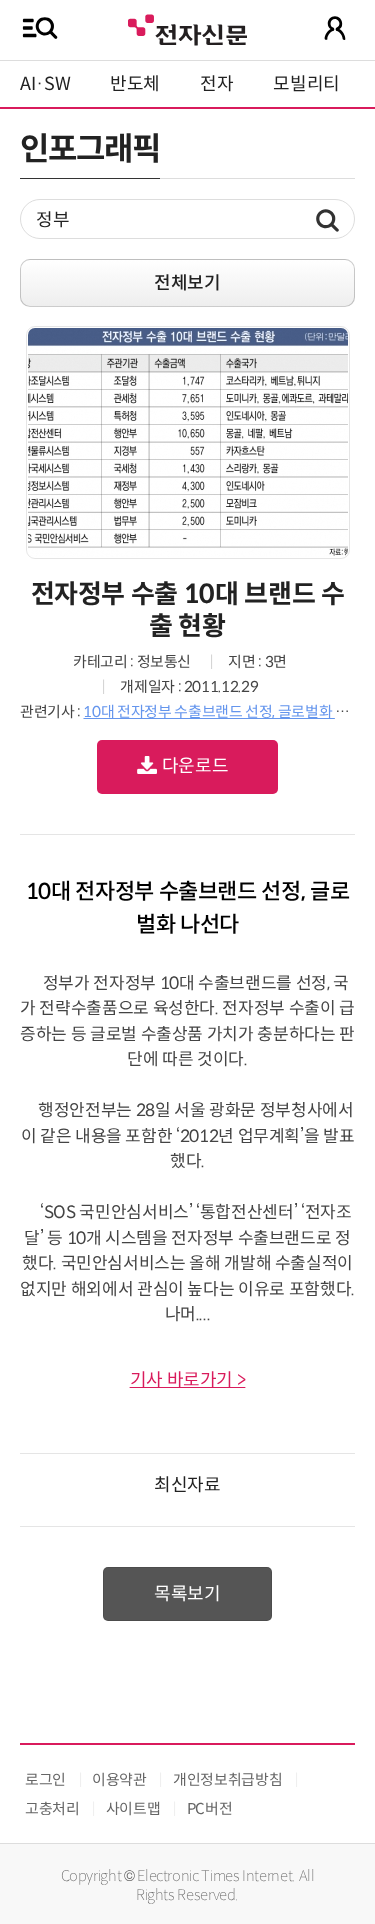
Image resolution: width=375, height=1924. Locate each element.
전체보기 (187, 283)
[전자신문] (187, 27)
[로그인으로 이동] (335, 28)
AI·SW (45, 84)
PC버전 (210, 1808)
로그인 (45, 1779)
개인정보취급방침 (227, 1779)
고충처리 (52, 1808)
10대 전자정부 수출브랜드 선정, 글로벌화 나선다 (229, 711)
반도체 (135, 84)
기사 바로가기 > (188, 1380)
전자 (216, 84)
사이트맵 (133, 1808)
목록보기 (187, 1594)
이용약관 (119, 1779)
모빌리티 (306, 84)
